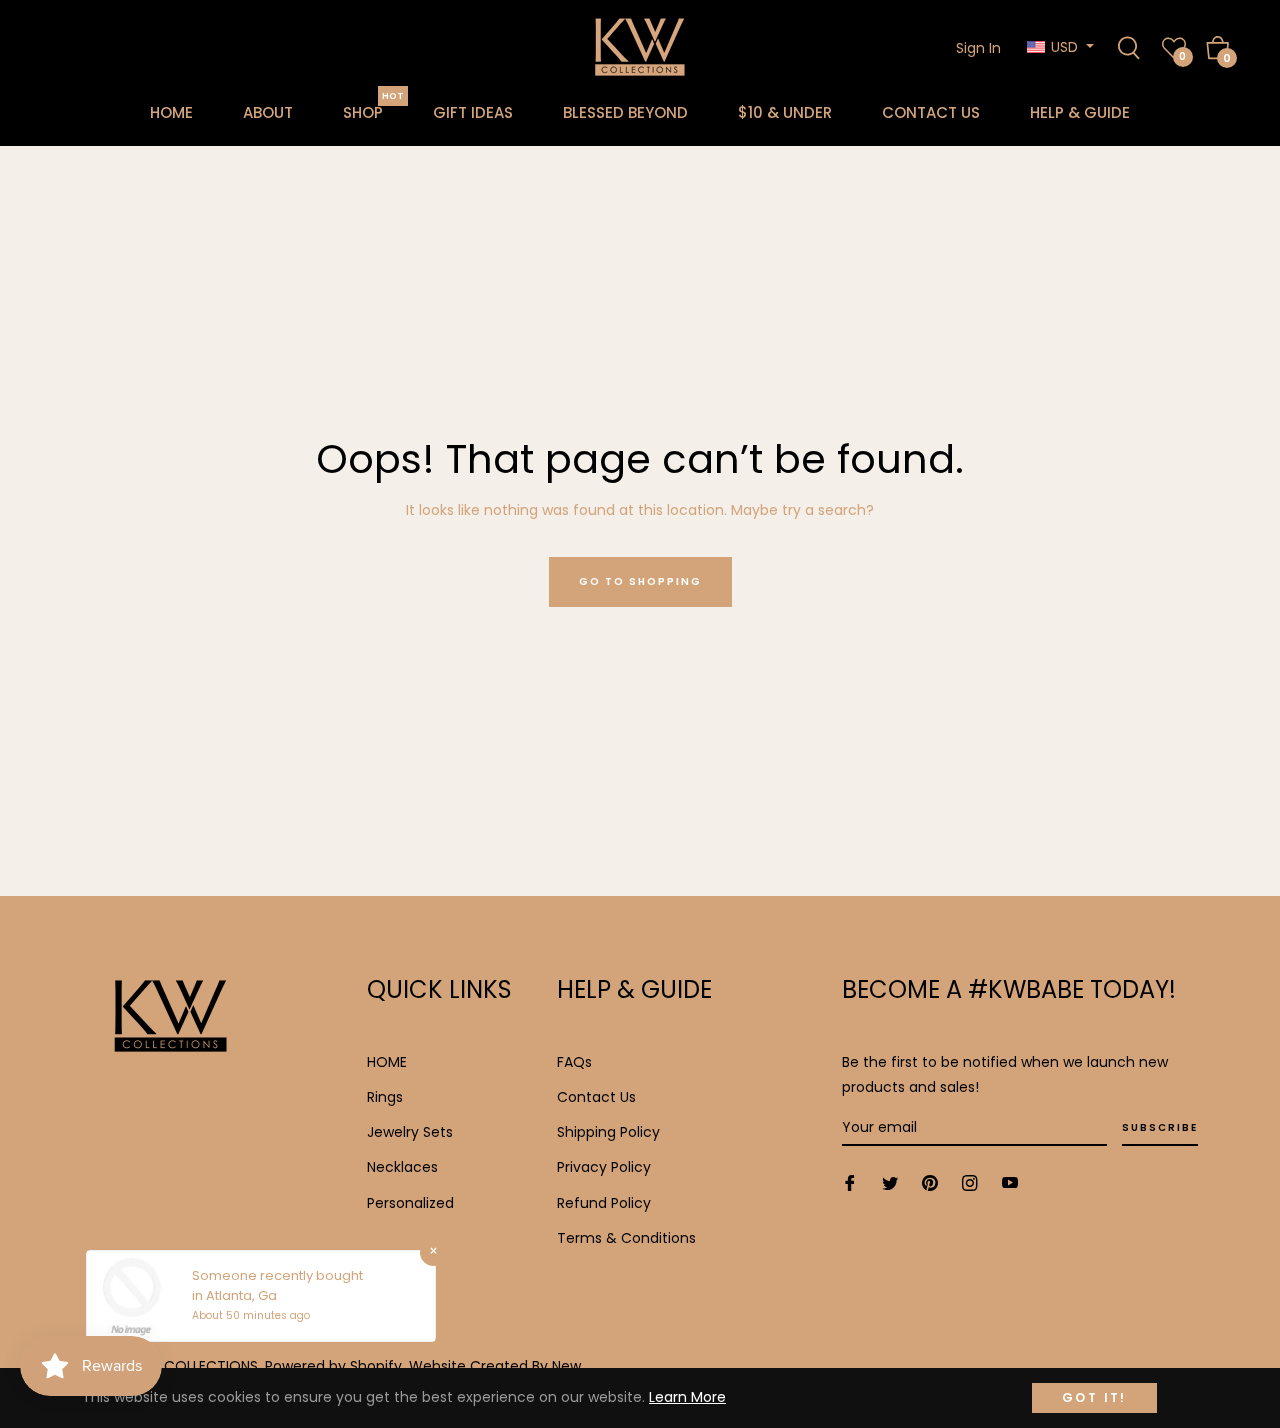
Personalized (410, 1203)
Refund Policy (604, 1203)
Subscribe (1160, 1127)
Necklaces (402, 1167)
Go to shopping (640, 581)
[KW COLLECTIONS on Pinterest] (930, 1182)
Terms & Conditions (626, 1238)
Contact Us (596, 1097)
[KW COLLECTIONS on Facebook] (850, 1182)
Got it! (1094, 1397)
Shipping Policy (608, 1132)
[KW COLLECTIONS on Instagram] (970, 1182)
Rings (385, 1097)
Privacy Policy (604, 1167)
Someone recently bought (277, 1275)
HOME (387, 1062)
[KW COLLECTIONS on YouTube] (1010, 1182)
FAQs (574, 1062)
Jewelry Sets (410, 1132)
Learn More (687, 1397)
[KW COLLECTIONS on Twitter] (890, 1182)
